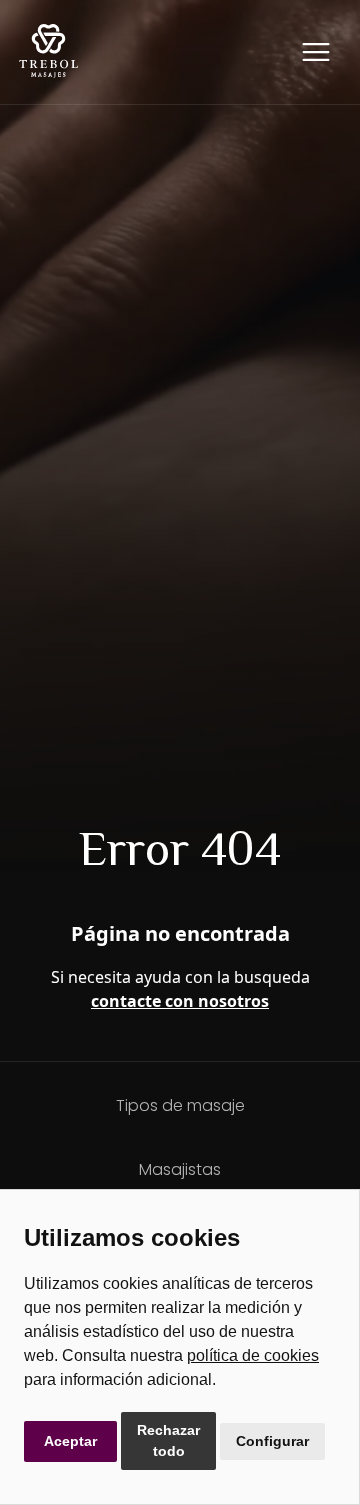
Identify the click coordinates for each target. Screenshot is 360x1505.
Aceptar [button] (70, 1441)
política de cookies (253, 1355)
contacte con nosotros (180, 1001)
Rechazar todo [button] (168, 1440)
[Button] (316, 52)
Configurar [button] (272, 1441)
